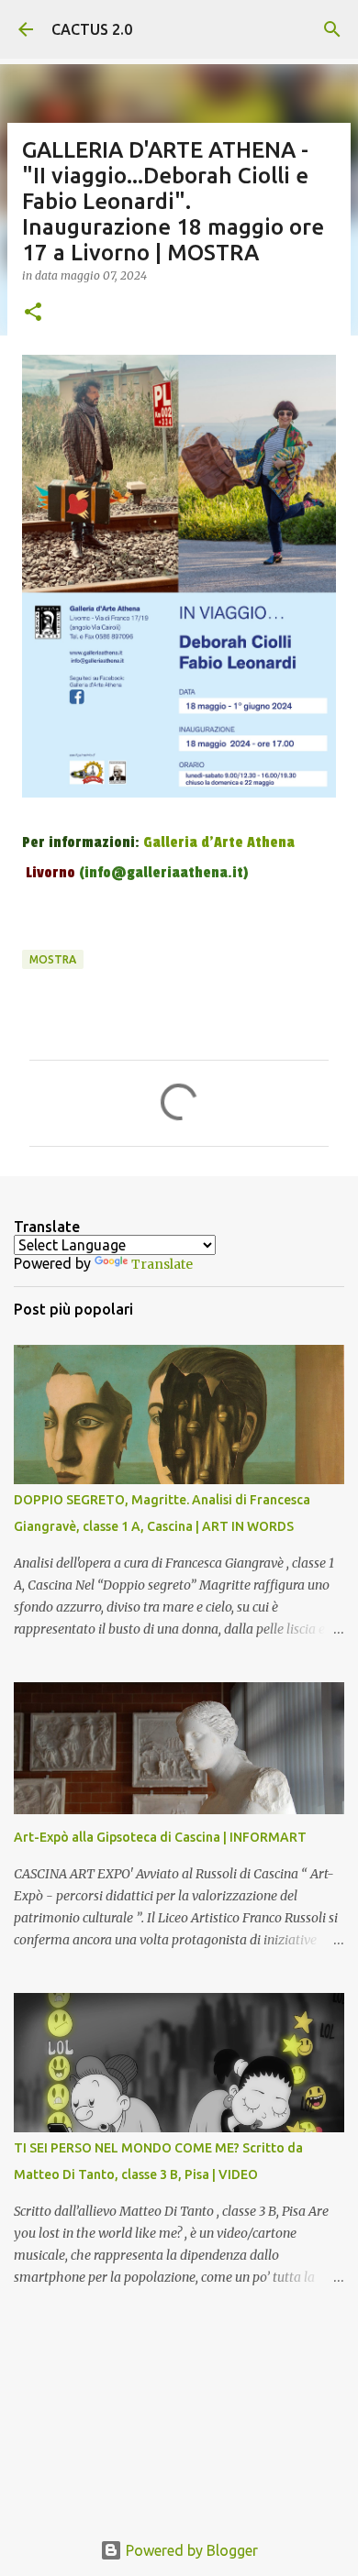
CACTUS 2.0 (92, 29)
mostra (53, 959)
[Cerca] (332, 29)
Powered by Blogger (190, 2550)
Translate (162, 1264)
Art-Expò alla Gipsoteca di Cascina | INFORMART (160, 1837)
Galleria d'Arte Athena (219, 842)
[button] (33, 313)
